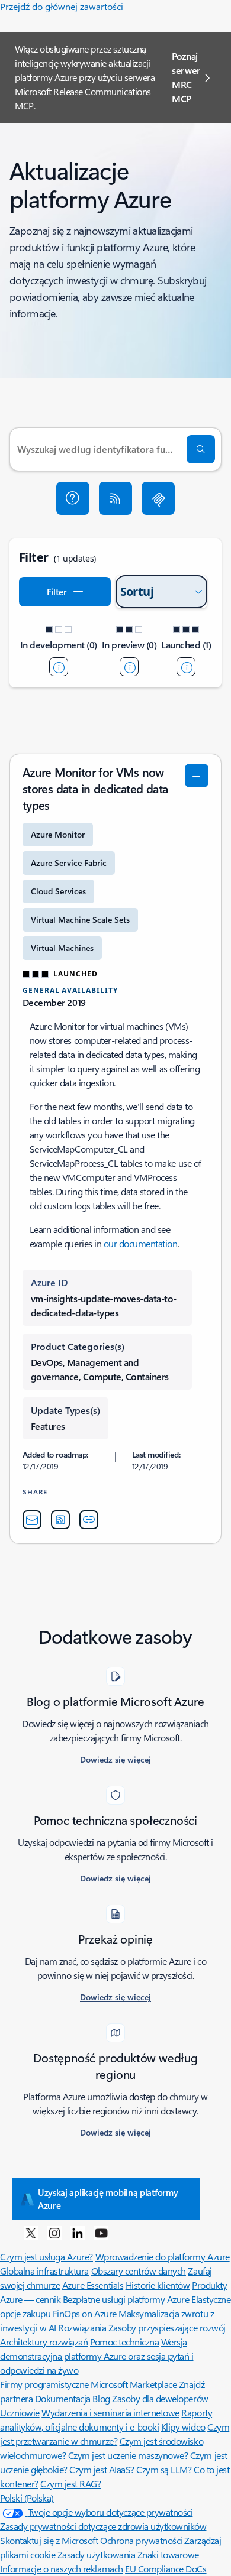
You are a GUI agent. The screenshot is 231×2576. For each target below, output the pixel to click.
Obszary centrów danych (139, 2271)
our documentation (141, 1243)
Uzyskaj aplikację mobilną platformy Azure (108, 2199)
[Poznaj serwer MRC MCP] (158, 498)
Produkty (209, 2285)
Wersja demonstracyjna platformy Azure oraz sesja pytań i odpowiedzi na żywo (97, 2356)
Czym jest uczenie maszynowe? (128, 2455)
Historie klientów (158, 2285)
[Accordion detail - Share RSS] (60, 1520)
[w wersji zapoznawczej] (129, 667)
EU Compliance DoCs (166, 2569)
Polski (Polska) (27, 2498)
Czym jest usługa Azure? (46, 2257)
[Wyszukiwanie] (201, 449)
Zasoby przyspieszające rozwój (167, 2327)
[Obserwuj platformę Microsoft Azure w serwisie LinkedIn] (78, 2233)
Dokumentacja (63, 2398)
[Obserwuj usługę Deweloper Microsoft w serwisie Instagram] (54, 2233)
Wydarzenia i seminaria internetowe (110, 2413)
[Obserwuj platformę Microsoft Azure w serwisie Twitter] (31, 2233)
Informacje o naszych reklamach (62, 2569)
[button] (73, 498)
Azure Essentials (93, 2285)
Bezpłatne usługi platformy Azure (126, 2299)
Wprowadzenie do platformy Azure (163, 2257)
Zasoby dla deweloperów (160, 2398)
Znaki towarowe (168, 2554)
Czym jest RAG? (70, 2483)
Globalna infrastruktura (44, 2271)
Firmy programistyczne (44, 2384)
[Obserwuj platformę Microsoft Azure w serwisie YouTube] (101, 2233)
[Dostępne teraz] (186, 667)
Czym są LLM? (164, 2469)
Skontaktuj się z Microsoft (49, 2540)
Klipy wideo (183, 2427)
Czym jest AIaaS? (102, 2469)
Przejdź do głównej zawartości (62, 6)
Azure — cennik (30, 2299)
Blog (101, 2398)
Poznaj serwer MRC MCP (186, 77)
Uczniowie (20, 2413)
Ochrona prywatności (141, 2540)
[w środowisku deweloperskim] (59, 667)
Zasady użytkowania (96, 2554)
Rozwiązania (82, 2327)
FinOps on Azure (85, 2313)
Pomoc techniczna (124, 2342)
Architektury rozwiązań (44, 2342)
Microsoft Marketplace (134, 2384)
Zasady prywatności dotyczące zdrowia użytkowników (103, 2526)
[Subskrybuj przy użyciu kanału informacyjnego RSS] (115, 498)
